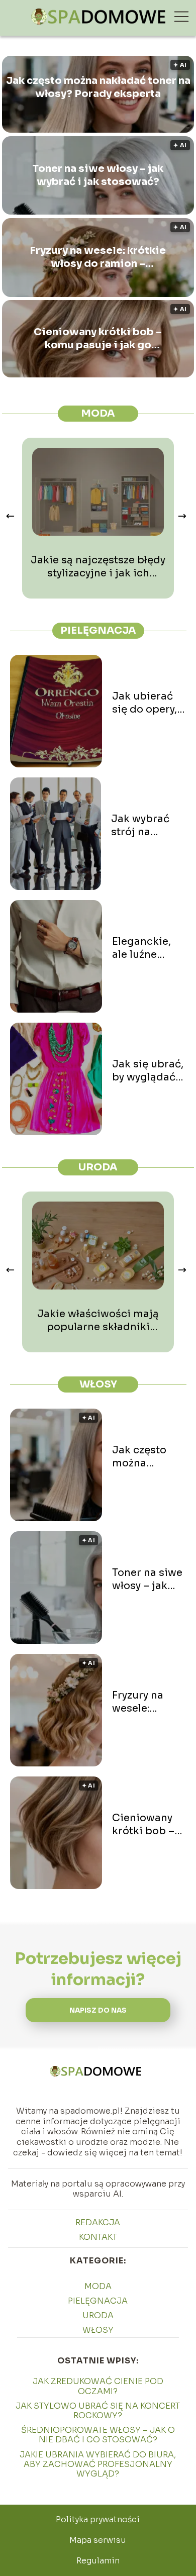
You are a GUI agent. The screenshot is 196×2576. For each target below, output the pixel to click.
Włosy (98, 1384)
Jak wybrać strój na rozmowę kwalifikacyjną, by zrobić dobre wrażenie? (149, 826)
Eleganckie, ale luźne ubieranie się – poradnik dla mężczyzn (146, 948)
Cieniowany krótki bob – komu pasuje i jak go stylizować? (98, 339)
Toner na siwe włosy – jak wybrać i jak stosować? (98, 175)
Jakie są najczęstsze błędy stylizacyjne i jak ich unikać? (98, 567)
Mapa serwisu (98, 2540)
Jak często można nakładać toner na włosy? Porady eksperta (98, 87)
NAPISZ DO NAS (98, 2010)
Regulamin (98, 2561)
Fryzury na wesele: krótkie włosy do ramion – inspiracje (98, 257)
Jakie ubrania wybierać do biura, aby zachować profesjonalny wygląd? (98, 2464)
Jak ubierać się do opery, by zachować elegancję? (145, 703)
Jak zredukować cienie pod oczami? (98, 2386)
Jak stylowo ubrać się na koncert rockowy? (98, 2411)
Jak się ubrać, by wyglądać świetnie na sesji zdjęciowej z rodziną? (148, 1071)
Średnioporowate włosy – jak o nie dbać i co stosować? (98, 2435)
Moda (98, 413)
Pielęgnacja (98, 630)
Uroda (98, 1167)
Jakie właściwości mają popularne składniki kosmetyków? (98, 1321)
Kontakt (98, 2237)
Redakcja (98, 2222)
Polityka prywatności (98, 2519)
